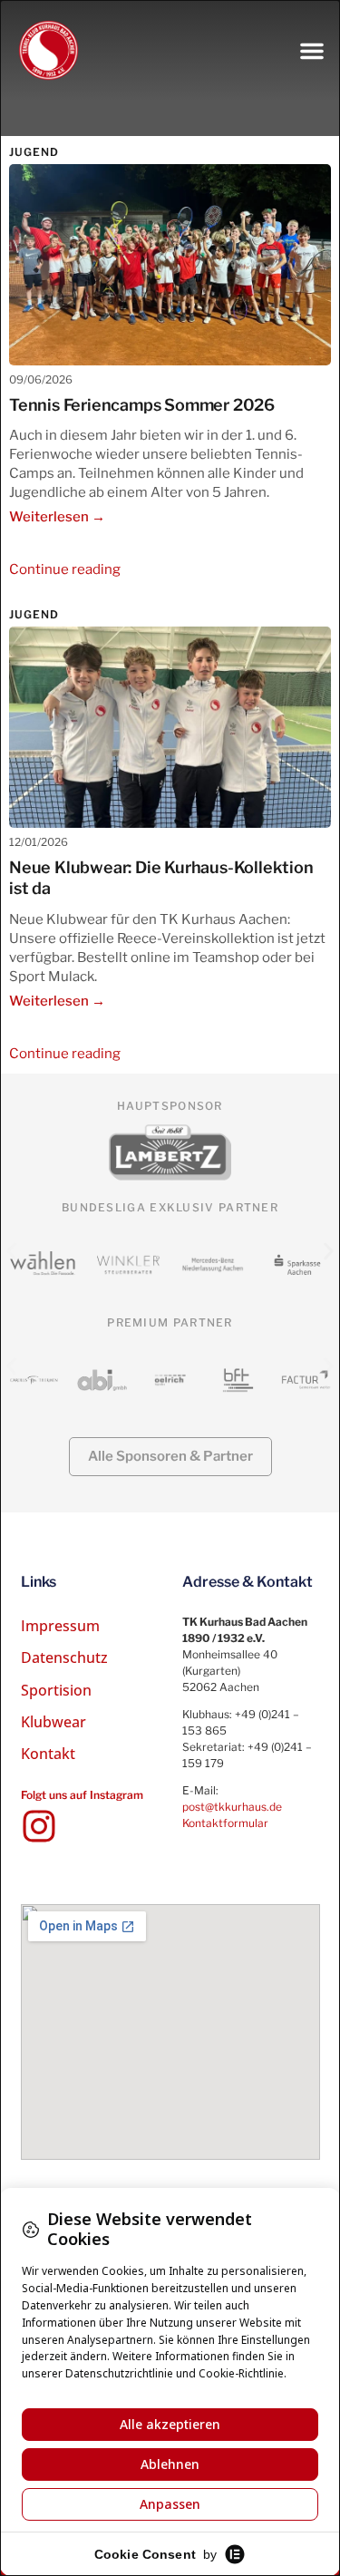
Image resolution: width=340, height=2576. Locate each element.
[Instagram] (39, 1826)
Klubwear (53, 1722)
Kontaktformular (225, 1823)
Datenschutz (64, 1657)
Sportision (56, 1690)
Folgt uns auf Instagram (82, 1795)
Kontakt (48, 1754)
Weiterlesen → (57, 517)
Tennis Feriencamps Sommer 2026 (142, 405)
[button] (312, 51)
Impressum (60, 1626)
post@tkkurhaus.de (232, 1807)
